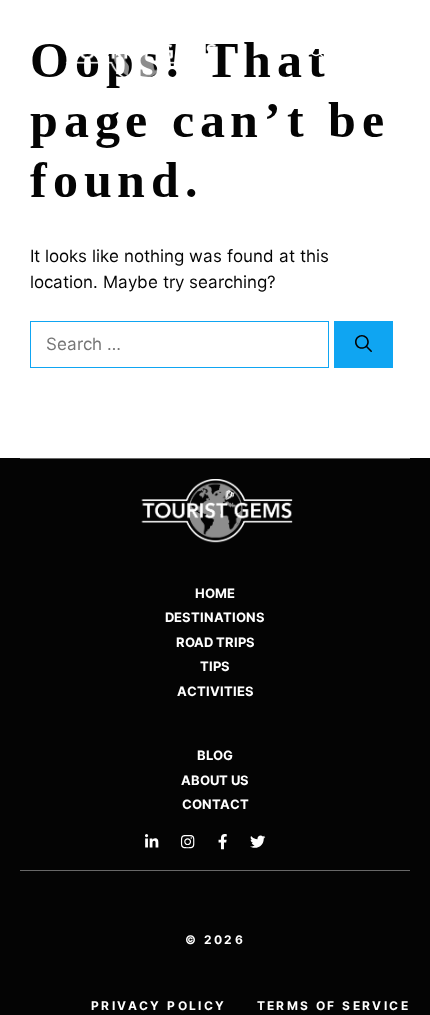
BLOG (215, 755)
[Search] (363, 345)
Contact (215, 804)
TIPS (215, 666)
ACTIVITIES (215, 691)
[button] (317, 53)
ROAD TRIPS (215, 642)
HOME (215, 593)
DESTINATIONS (215, 617)
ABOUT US (215, 780)
